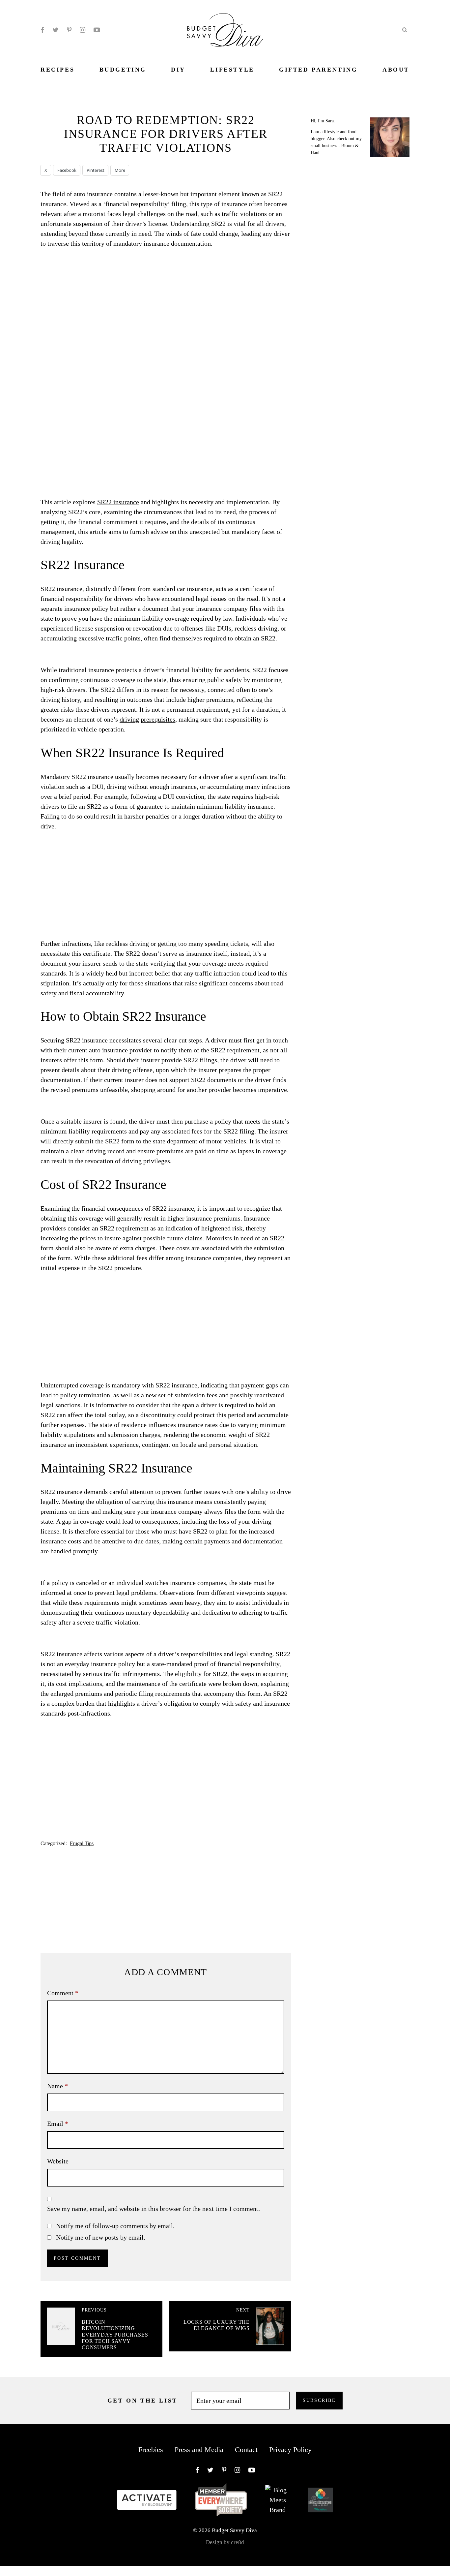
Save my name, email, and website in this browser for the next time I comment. (154, 2209)
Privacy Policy (290, 2450)
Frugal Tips (82, 1843)
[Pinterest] (69, 30)
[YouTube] (97, 30)
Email (58, 2124)
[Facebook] (42, 30)
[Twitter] (56, 30)
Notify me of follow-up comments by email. (115, 2226)
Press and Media (199, 2450)
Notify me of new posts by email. (101, 2237)
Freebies (151, 2450)
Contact (246, 2450)
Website (58, 2161)
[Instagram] (83, 30)
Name (57, 2086)
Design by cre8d (225, 2542)
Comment (63, 1993)
